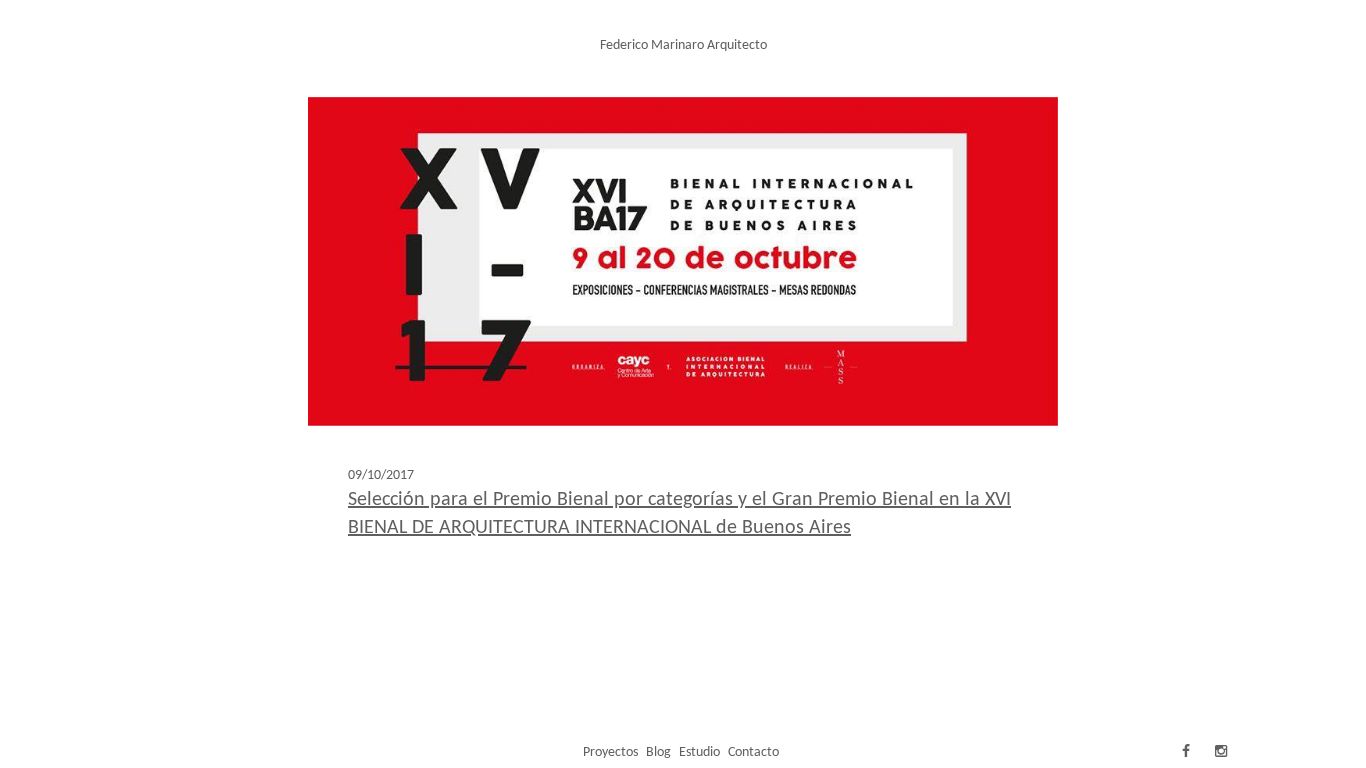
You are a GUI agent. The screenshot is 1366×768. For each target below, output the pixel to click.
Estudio (699, 752)
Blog (658, 752)
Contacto (753, 752)
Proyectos (610, 752)
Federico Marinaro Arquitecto (683, 45)
